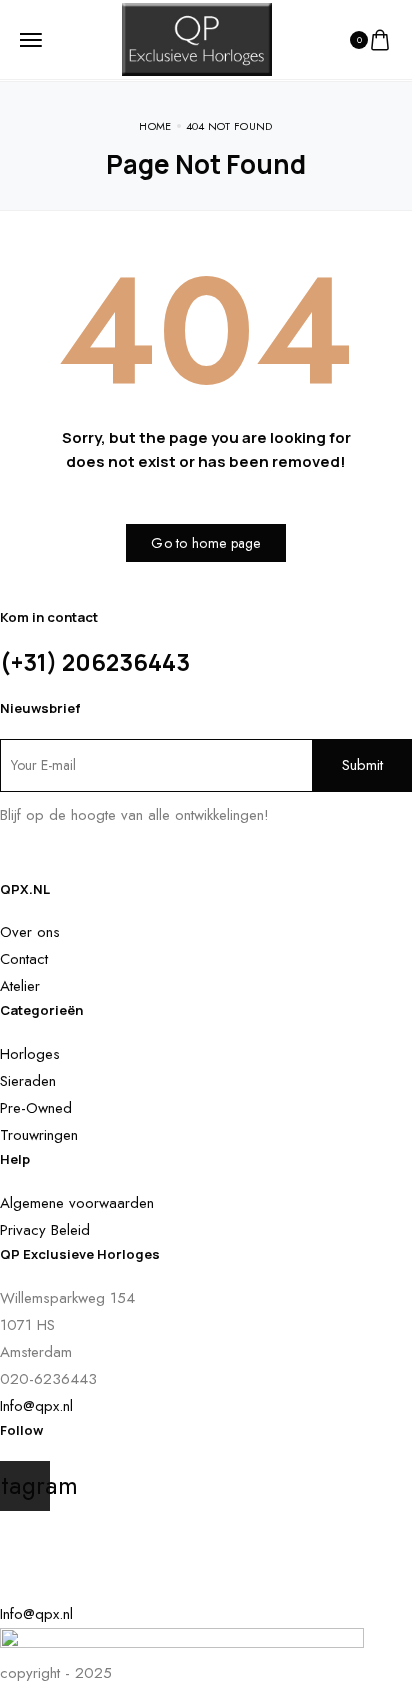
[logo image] (197, 38)
